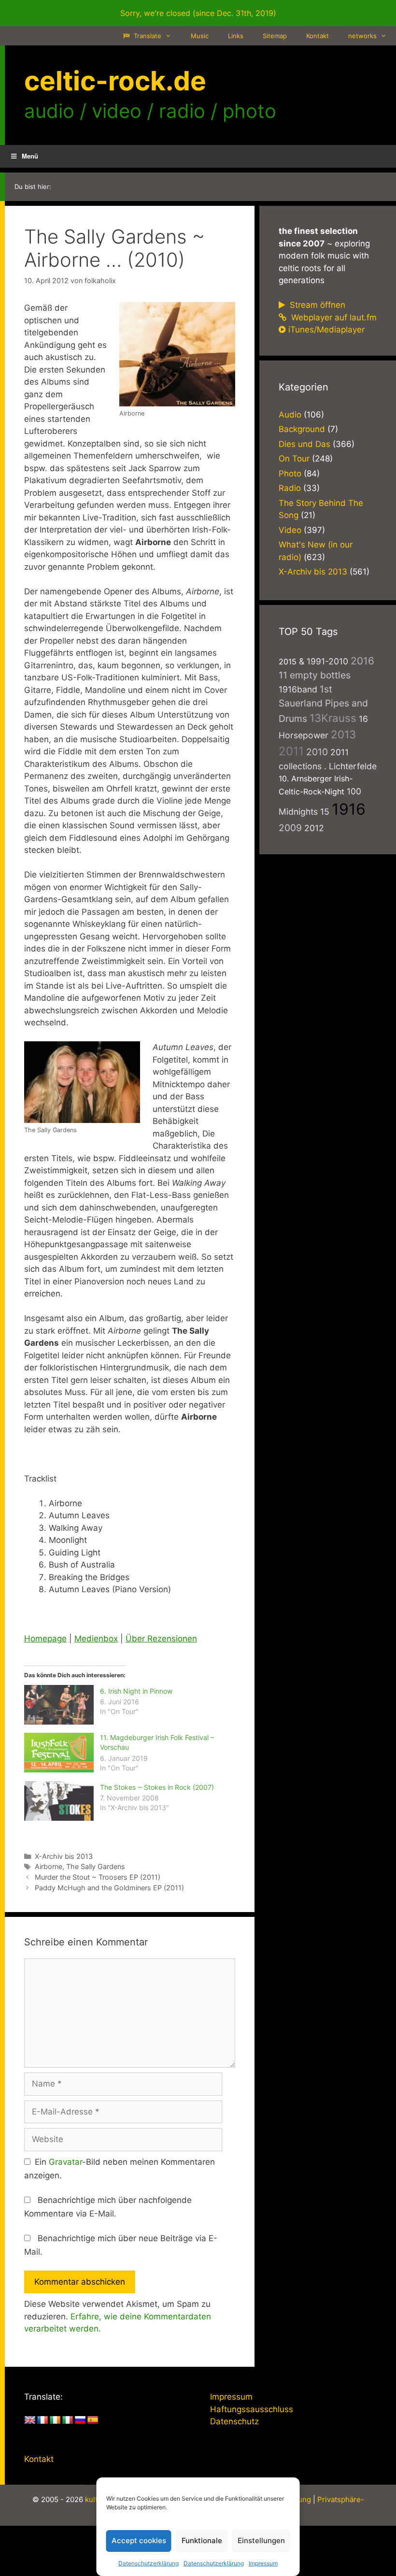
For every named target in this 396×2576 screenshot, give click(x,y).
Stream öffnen (316, 305)
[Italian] (68, 2420)
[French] (42, 2420)
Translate (147, 36)
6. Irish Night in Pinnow (136, 1691)
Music (200, 36)
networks (362, 36)
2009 (290, 828)
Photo (290, 474)
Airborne (49, 1866)
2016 (362, 661)
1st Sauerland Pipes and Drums (323, 704)
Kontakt (318, 36)
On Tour (294, 459)
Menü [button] (30, 156)
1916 (349, 809)
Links (236, 36)
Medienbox (96, 1639)
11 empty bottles (315, 675)
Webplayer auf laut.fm (333, 317)
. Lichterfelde (350, 766)
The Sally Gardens (96, 1866)
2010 (317, 752)
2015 (288, 662)
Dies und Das (304, 444)
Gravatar (65, 2162)
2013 (343, 734)
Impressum (263, 2563)
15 (325, 812)
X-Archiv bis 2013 (64, 1856)
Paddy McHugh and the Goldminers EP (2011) (109, 1888)
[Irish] (55, 2420)
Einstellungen (261, 2540)
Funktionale (202, 2540)
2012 (314, 828)
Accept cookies (139, 2540)
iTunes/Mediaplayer (326, 330)
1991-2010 (327, 661)
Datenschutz (234, 2421)
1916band (298, 689)
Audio (290, 415)
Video (290, 530)
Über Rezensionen (161, 1639)
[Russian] (80, 2420)
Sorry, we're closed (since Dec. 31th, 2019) (198, 13)
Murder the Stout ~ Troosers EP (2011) (98, 1877)
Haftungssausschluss (252, 2409)
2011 (291, 751)
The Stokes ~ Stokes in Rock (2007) (157, 1787)
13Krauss (333, 718)
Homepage (45, 1639)
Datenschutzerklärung (148, 2563)
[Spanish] (93, 2420)
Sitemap (275, 36)
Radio (290, 488)
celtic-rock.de (115, 81)
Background (302, 429)
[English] (30, 2420)
